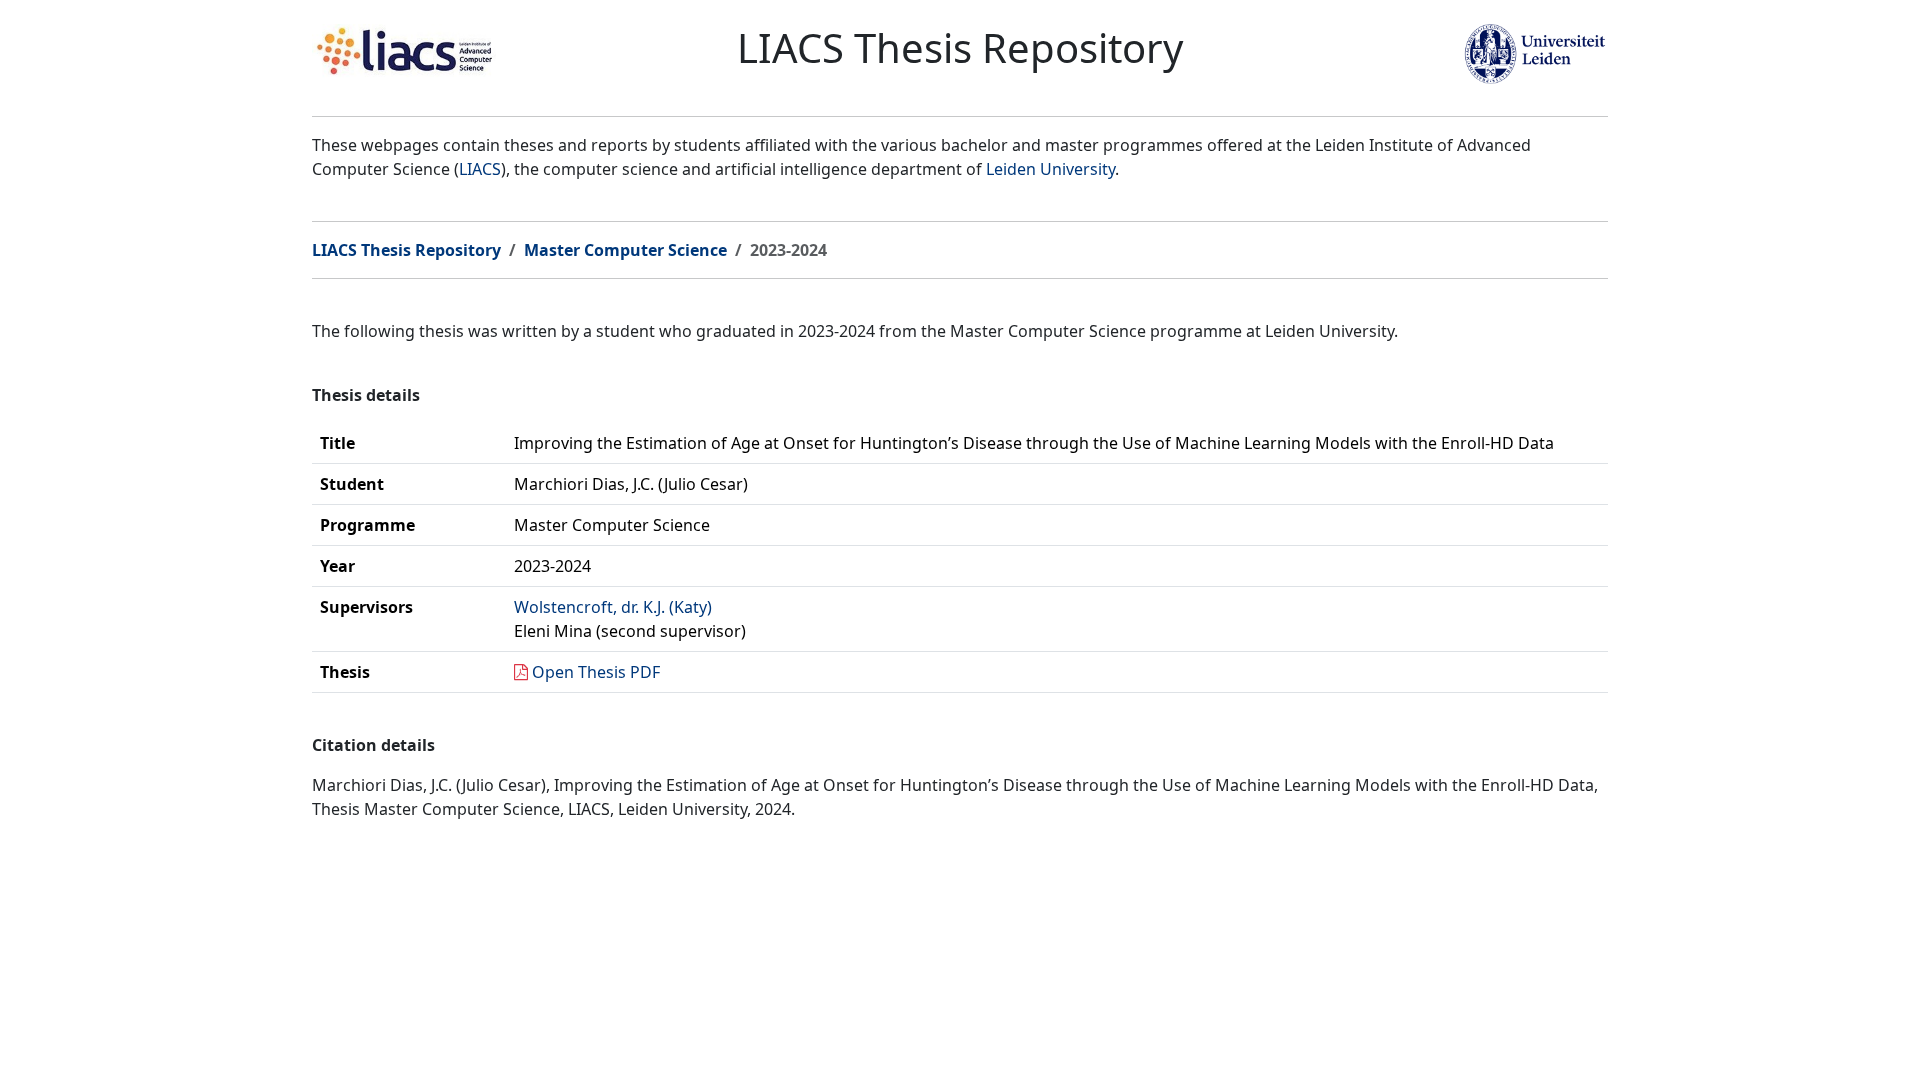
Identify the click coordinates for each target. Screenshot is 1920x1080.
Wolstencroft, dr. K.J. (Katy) (613, 607)
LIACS (480, 169)
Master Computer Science (625, 250)
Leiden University (1050, 169)
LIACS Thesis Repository (406, 250)
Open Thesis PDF (596, 672)
